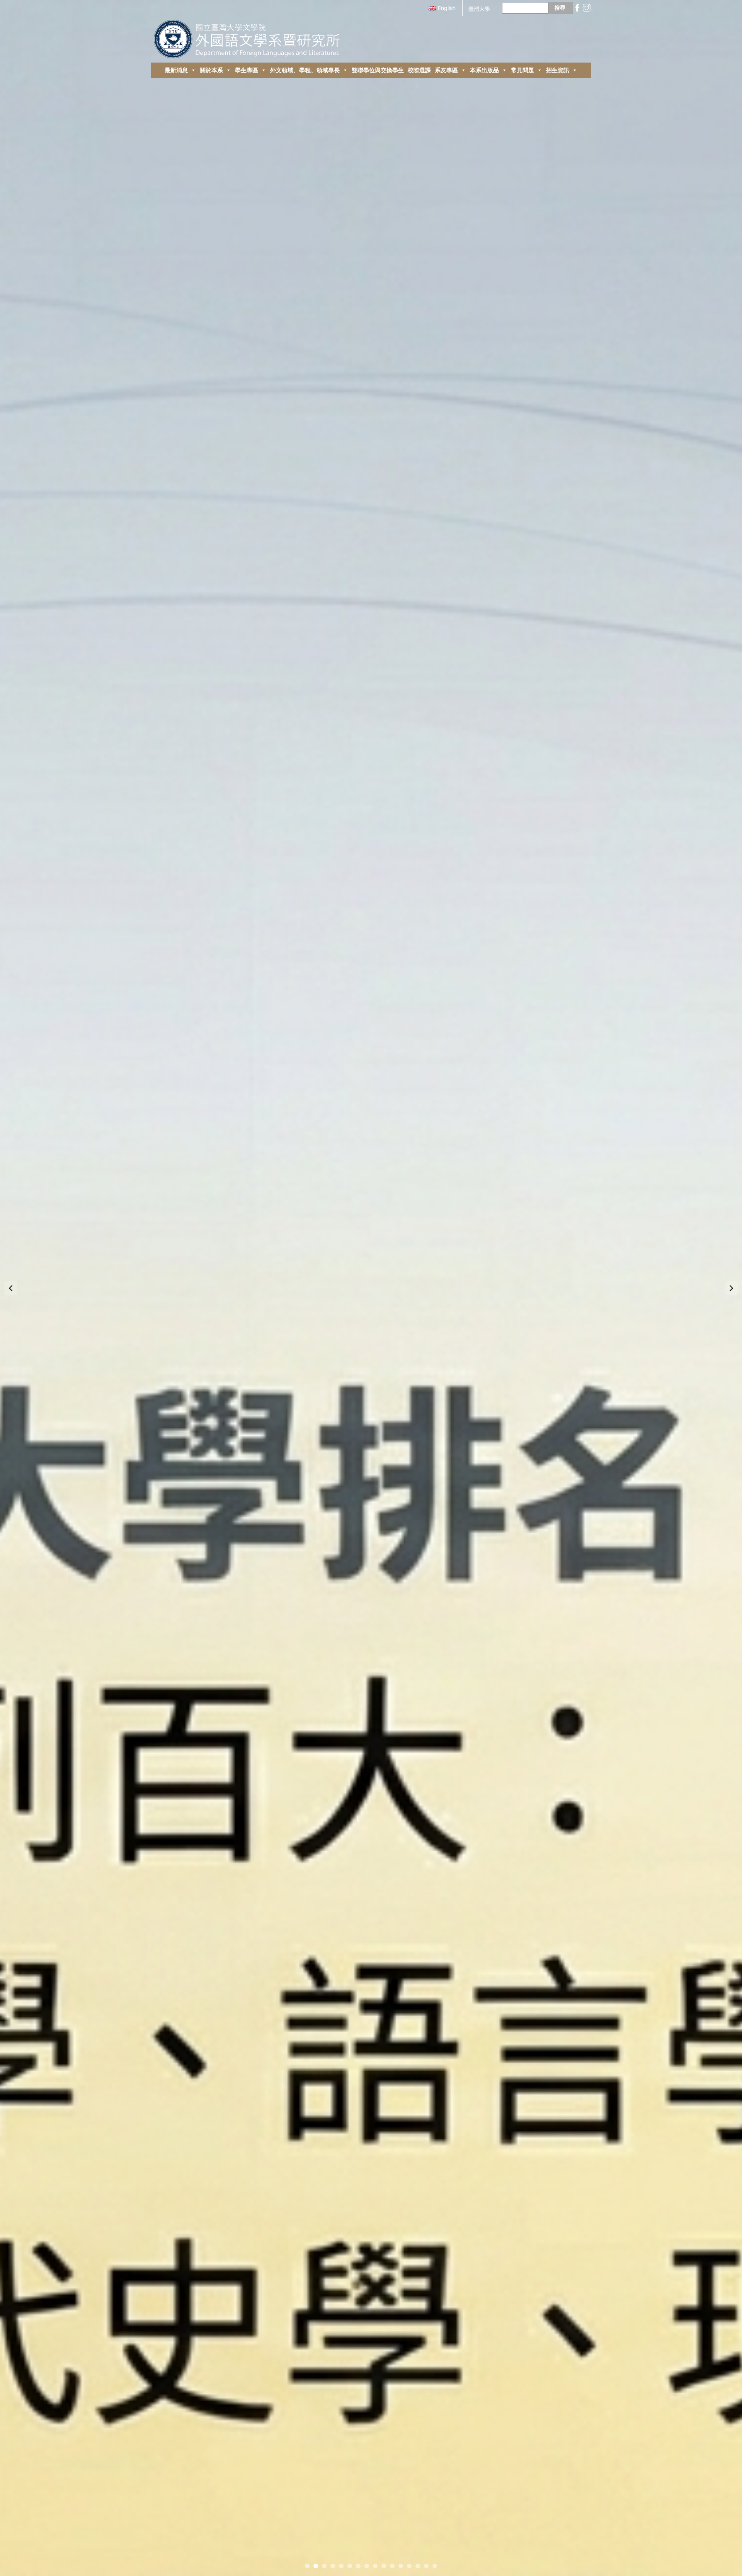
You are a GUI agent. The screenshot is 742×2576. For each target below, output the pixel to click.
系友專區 (446, 70)
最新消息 (176, 70)
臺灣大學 (479, 9)
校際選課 (419, 70)
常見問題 (522, 70)
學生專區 (247, 70)
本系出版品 (484, 70)
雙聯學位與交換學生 (378, 70)
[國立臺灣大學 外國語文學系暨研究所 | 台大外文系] (250, 37)
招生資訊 (558, 70)
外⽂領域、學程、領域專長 (305, 70)
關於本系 (211, 70)
